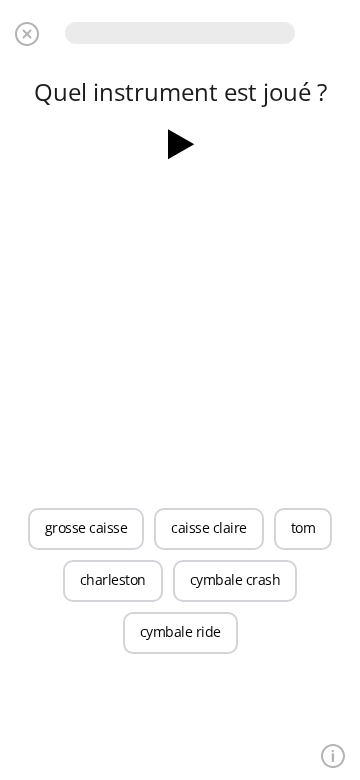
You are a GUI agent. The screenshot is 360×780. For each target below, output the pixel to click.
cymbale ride (180, 631)
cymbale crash (235, 579)
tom (303, 527)
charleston (113, 579)
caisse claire (209, 527)
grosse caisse (86, 527)
